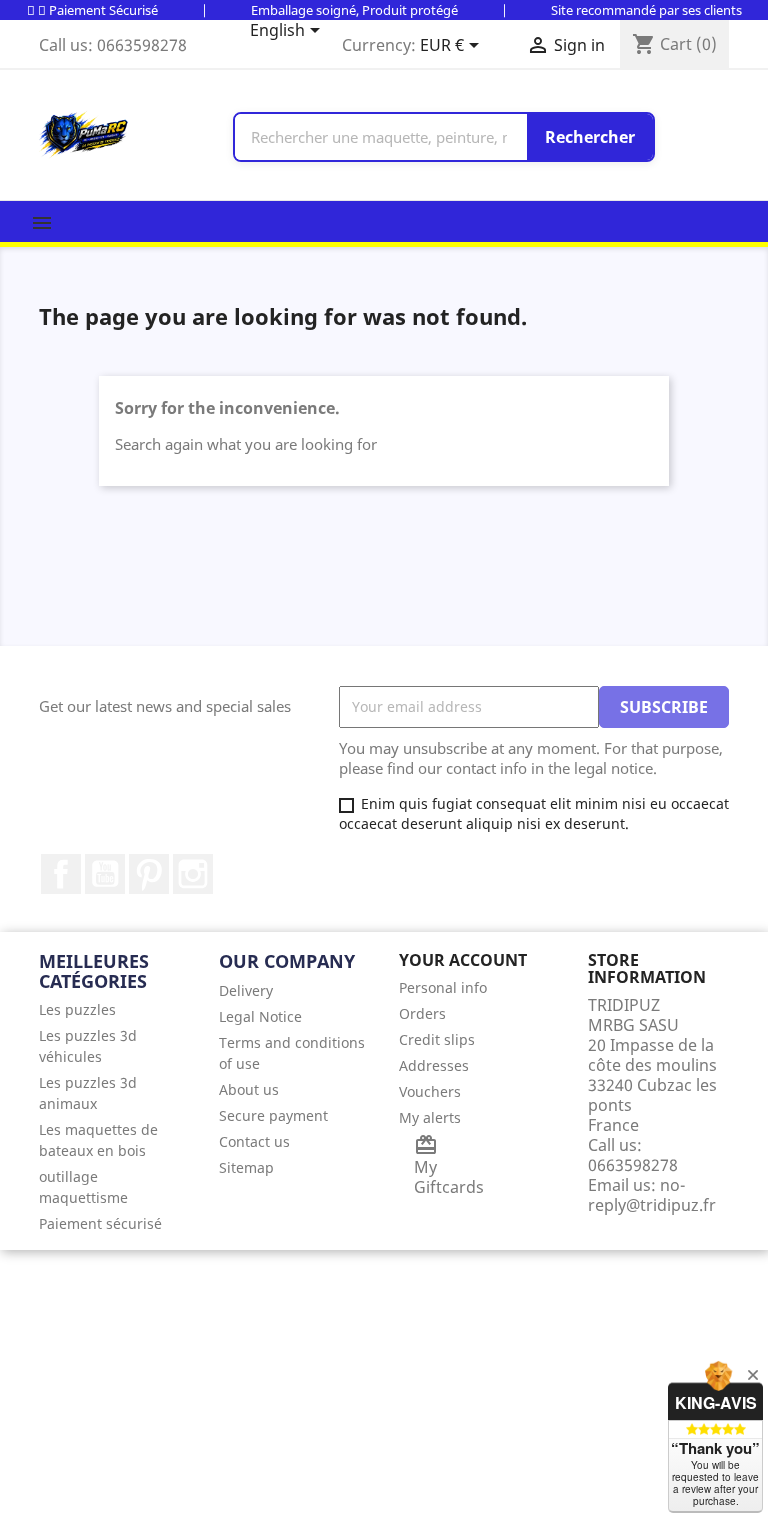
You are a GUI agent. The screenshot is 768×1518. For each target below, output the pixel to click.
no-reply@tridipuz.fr (652, 1195)
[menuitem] (114, 1009)
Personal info (443, 987)
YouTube (105, 874)
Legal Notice (260, 1016)
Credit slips (437, 1039)
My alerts (430, 1117)
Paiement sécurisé (100, 1223)
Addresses (434, 1065)
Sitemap (246, 1167)
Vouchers (430, 1091)
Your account (463, 960)
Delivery (246, 990)
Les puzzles (77, 1009)
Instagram (193, 874)
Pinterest (149, 874)
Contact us (254, 1141)
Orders (422, 1013)
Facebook (61, 874)
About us (249, 1089)
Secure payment (273, 1115)
